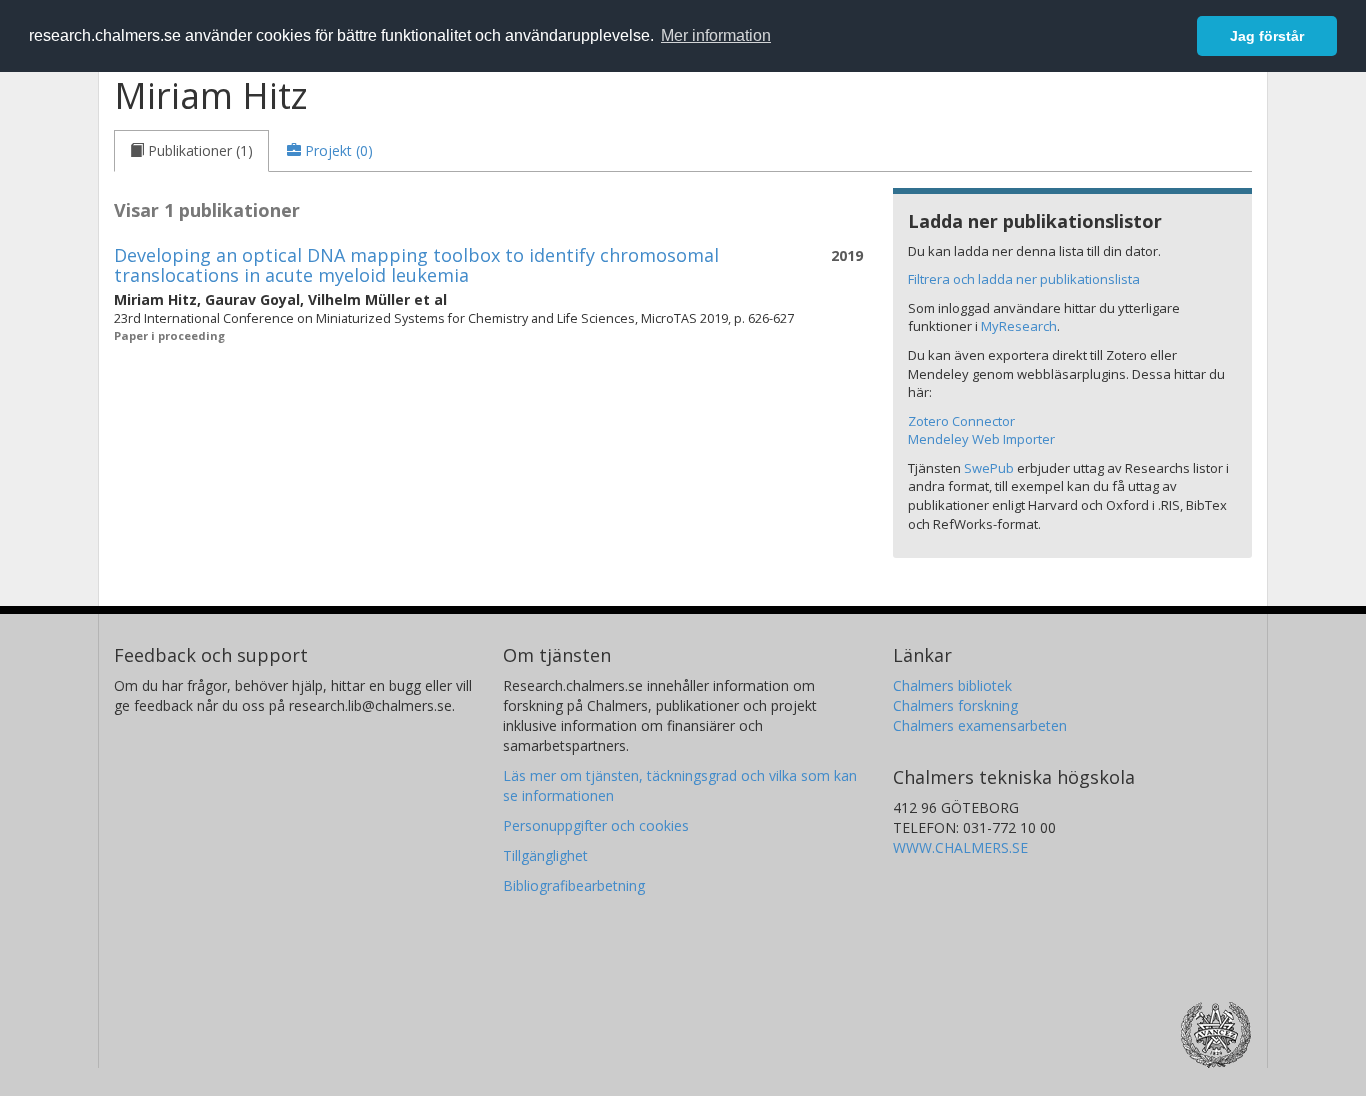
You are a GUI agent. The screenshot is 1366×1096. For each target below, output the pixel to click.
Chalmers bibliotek (952, 685)
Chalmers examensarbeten (980, 725)
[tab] (191, 151)
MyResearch (1019, 326)
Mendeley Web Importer (981, 439)
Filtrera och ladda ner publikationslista (1024, 279)
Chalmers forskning (955, 705)
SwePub (989, 468)
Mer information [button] (716, 35)
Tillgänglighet (545, 855)
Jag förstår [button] (1267, 36)
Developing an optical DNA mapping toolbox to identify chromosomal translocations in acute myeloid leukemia (416, 265)
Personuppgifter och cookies (596, 825)
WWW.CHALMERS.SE (960, 847)
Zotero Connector (961, 421)
